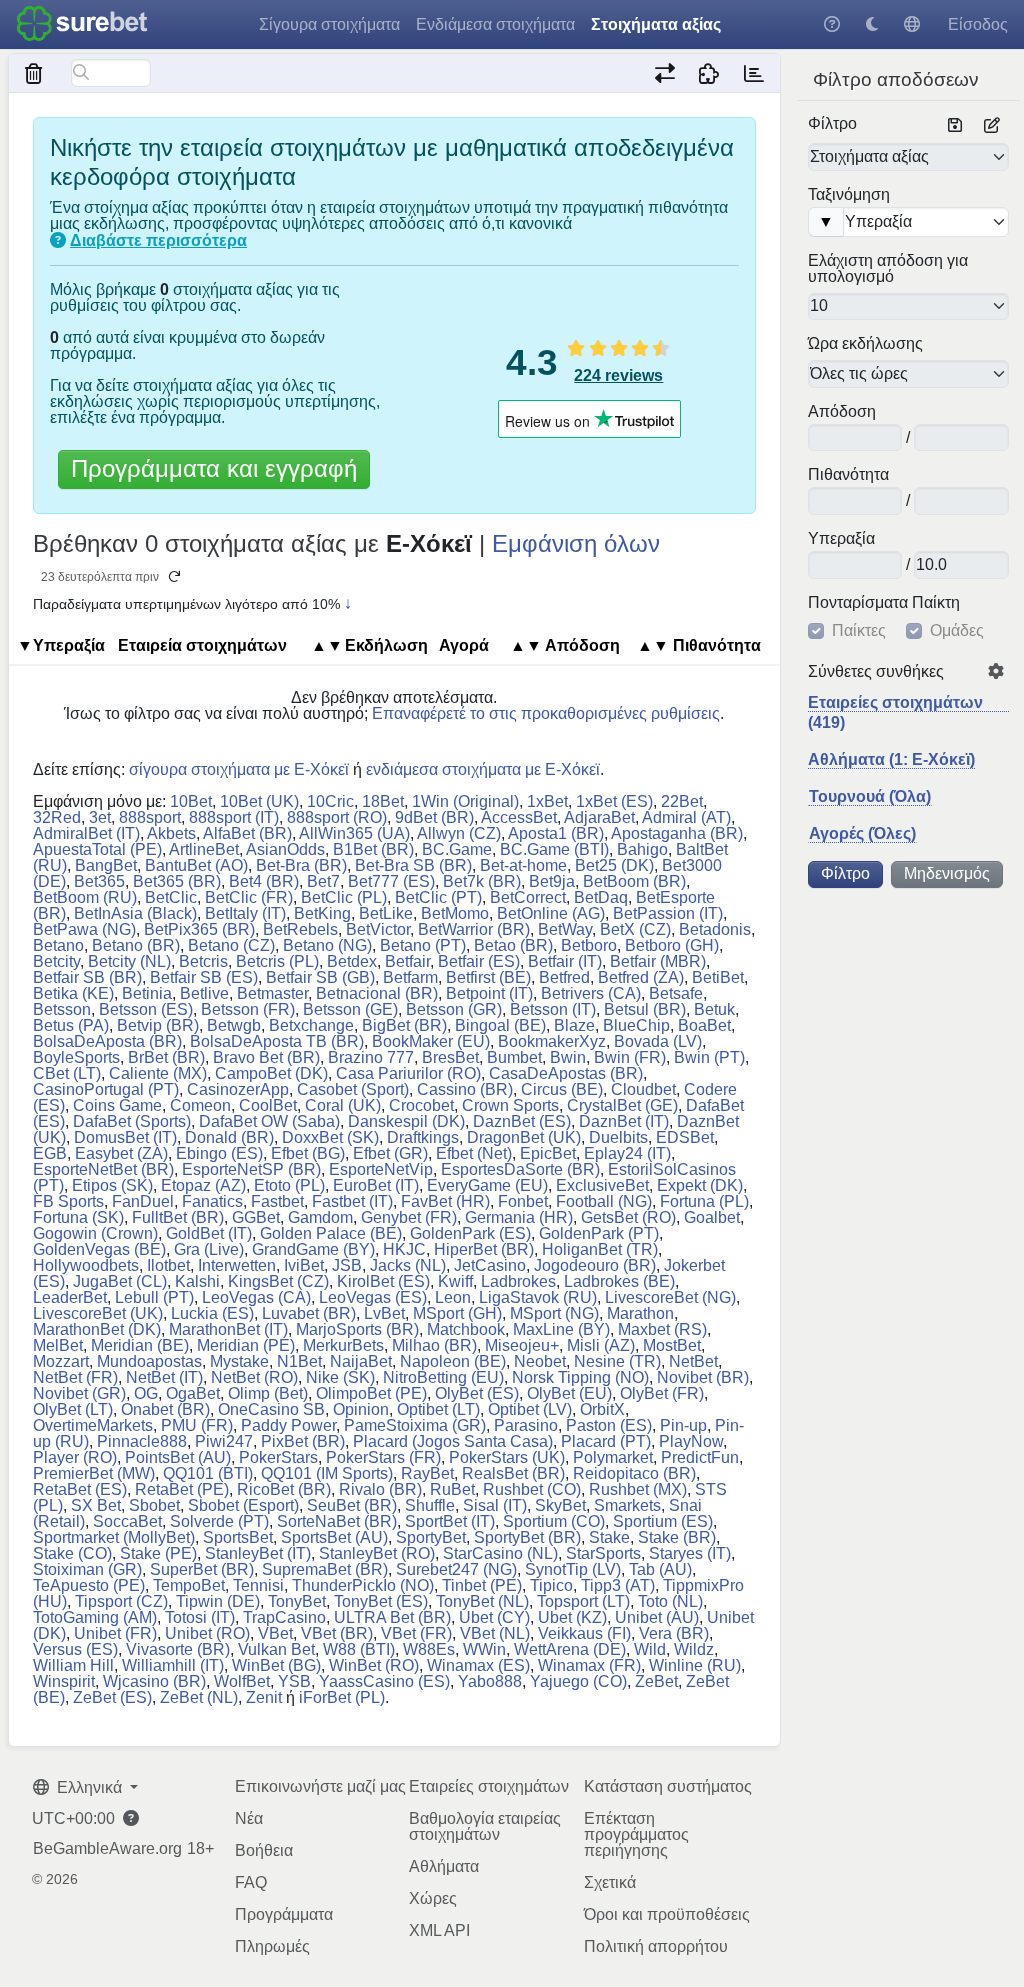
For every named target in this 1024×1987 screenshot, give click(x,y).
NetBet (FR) (75, 1377)
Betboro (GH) (672, 945)
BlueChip (636, 1025)
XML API (439, 1930)
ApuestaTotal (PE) (97, 849)
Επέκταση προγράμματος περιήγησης (636, 1834)
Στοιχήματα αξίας (656, 24)
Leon (453, 1297)
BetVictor (378, 929)
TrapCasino (284, 1617)
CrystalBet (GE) (622, 1105)
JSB (347, 1265)
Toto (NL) (670, 1601)
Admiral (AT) (686, 817)
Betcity (56, 961)
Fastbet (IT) (352, 1201)
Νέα (249, 1818)
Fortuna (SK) (78, 1217)
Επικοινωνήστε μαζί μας (320, 1786)
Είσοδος (978, 24)
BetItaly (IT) (245, 913)
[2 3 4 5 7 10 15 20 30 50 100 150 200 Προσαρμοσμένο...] (908, 307)
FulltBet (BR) (178, 1217)
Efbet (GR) (390, 1153)
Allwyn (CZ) (459, 833)
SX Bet (96, 1505)
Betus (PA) (71, 1025)
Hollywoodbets (86, 1265)
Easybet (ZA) (121, 1153)
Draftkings (423, 1137)
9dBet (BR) (434, 817)
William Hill (73, 1665)
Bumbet (514, 1057)
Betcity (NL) (129, 961)
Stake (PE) (158, 1553)
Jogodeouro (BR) (595, 1265)
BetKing (322, 913)
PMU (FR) (197, 1425)
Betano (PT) (423, 945)
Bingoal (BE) (500, 1025)
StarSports (603, 1553)
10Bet (191, 801)
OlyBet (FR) (662, 1393)
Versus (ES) (75, 1649)
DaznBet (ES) (522, 1121)
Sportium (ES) (663, 1521)
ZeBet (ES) (112, 1697)
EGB (50, 1153)
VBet (275, 1633)
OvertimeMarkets (93, 1425)
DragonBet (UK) (524, 1137)
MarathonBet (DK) (97, 1329)
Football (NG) (604, 1201)
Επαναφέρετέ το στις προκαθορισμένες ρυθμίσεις (546, 713)
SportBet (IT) (450, 1521)
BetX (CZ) (635, 929)
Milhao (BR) (434, 1345)
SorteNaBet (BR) (337, 1521)
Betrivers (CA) (591, 993)
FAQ (251, 1882)
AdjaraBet (599, 817)
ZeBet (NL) (199, 1697)
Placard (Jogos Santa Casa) (453, 1441)
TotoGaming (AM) (95, 1617)
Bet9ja (552, 881)
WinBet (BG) (276, 1665)
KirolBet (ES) (383, 1281)
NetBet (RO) (254, 1377)
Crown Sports (510, 1105)
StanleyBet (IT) (258, 1553)
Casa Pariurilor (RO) (408, 1073)
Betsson (62, 1009)
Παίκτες (859, 631)
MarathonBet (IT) (228, 1329)
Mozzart (61, 1361)
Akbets (171, 833)
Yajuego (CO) (578, 1681)
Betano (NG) (327, 945)
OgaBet (193, 1393)
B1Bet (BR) (373, 849)
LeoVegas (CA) (256, 1297)
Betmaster (272, 993)
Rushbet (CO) (532, 1489)
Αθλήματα (444, 1866)
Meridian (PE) (246, 1345)
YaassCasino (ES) (384, 1681)
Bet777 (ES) (391, 881)
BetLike (386, 913)
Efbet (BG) (308, 1153)
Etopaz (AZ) (203, 1185)
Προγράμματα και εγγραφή (214, 468)
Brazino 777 (371, 1057)
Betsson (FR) (248, 1009)
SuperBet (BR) (202, 1569)
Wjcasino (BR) (154, 1681)
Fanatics (212, 1201)
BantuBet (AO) (196, 865)
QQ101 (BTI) (208, 1473)
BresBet (450, 1057)
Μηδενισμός (947, 873)
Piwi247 (224, 1441)
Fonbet (523, 1201)
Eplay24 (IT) (627, 1153)
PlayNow (691, 1441)
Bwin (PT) (709, 1057)
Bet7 (323, 881)
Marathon (640, 1313)
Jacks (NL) (408, 1265)
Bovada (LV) (658, 1041)
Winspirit (64, 1681)
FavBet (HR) (445, 1201)
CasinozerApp (238, 1089)
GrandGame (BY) (313, 1249)
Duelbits (618, 1137)
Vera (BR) (674, 1633)
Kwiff (455, 1281)
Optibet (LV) (530, 1409)
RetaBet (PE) (182, 1489)
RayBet (427, 1473)
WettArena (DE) (570, 1649)
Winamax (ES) (478, 1665)
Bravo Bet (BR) (266, 1057)
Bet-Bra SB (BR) (413, 865)
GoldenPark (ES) (470, 1233)
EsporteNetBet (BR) (103, 1169)
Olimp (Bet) (268, 1393)
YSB (294, 1681)
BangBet (106, 865)
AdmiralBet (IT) (86, 833)
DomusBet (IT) (125, 1137)
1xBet (547, 801)
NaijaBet (361, 1361)
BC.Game (457, 849)
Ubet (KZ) (572, 1617)
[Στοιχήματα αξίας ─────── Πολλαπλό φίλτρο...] (908, 156)
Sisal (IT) (495, 1505)
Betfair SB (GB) (320, 977)
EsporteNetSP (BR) (251, 1169)
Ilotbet (168, 1265)
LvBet (384, 1313)
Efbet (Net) (474, 1153)
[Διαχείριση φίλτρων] (992, 126)
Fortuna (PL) (704, 1201)
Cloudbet (643, 1089)
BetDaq (601, 897)
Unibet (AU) (657, 1617)
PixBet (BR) (303, 1441)
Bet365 (99, 881)
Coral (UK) (343, 1105)
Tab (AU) (660, 1569)
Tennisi (258, 1585)
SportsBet (238, 1537)
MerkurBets (343, 1345)
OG (146, 1393)
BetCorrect (528, 897)
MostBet (672, 1345)
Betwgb (234, 1025)
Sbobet (154, 1505)
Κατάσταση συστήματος (668, 1786)
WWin (484, 1649)
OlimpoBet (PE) (371, 1393)
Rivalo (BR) (380, 1489)
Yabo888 (490, 1681)
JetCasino (490, 1265)
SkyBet (560, 1505)
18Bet (383, 801)
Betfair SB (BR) (87, 977)
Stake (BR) (677, 1537)
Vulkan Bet (276, 1649)
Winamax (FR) (589, 1665)
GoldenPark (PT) (599, 1233)
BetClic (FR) (249, 897)
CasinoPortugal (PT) (106, 1089)
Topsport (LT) (583, 1601)
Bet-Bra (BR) (301, 865)
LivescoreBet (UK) (98, 1313)
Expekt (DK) (700, 1185)
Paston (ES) (609, 1425)
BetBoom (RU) (85, 897)
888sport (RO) (337, 817)
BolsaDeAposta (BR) (107, 1041)
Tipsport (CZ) (121, 1601)
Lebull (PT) (154, 1297)
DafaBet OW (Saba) (269, 1121)
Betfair (407, 961)
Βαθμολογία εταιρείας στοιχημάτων (485, 1826)
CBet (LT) (67, 1073)
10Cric (330, 801)
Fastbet (277, 1201)
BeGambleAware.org (107, 1849)
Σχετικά (610, 1882)
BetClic (171, 897)
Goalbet (712, 1217)
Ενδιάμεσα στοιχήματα (495, 24)
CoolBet (268, 1105)
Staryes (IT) (690, 1553)
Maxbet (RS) (662, 1329)
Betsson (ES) (146, 1009)
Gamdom (320, 1217)
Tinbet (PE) (482, 1585)
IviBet (304, 1265)
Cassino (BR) (465, 1089)
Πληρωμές (272, 1946)
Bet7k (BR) (482, 881)
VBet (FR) (416, 1633)
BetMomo (455, 913)
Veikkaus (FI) (584, 1633)
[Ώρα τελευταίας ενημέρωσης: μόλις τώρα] (753, 73)
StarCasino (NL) (500, 1553)
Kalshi (197, 1281)
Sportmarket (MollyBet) (114, 1537)
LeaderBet (70, 1297)
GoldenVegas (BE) (99, 1249)
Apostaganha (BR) (677, 833)
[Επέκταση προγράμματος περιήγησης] (709, 73)
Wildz (694, 1649)
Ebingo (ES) (219, 1153)
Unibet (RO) (207, 1633)
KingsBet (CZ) (278, 1281)
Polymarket (613, 1457)
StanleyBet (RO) (377, 1553)
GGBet (256, 1217)
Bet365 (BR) (177, 881)
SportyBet (431, 1537)
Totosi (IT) (200, 1617)
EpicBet (548, 1153)
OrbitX (602, 1409)
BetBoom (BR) (634, 881)
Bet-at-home (523, 865)
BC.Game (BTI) (554, 849)
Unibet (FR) (115, 1633)
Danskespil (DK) (406, 1121)
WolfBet (242, 1681)
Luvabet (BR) (309, 1313)
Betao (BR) (513, 945)
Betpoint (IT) (489, 993)
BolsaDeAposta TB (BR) (277, 1041)
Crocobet (421, 1105)
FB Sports (68, 1201)
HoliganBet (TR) (600, 1249)
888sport (150, 817)
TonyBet (297, 1601)
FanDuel (143, 1201)
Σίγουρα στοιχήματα (329, 24)
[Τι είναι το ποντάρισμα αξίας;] (58, 240)
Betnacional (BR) (377, 993)
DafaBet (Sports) (132, 1121)
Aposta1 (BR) (556, 833)
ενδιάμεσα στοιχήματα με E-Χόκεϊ (483, 769)
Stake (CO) (72, 1553)
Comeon (200, 1105)
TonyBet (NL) (482, 1601)
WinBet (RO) (374, 1665)
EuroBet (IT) (376, 1185)
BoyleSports (76, 1057)
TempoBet (189, 1585)
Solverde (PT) (219, 1521)
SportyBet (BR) (527, 1537)
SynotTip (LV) (573, 1569)
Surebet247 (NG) (456, 1569)
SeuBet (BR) (352, 1505)
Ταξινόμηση (849, 195)
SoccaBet (127, 1521)
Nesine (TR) (617, 1361)
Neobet (540, 1361)
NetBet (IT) (164, 1377)
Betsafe (676, 993)
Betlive (204, 993)
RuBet (452, 1489)
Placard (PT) (606, 1441)
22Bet (682, 801)
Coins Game (117, 1105)
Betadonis (715, 929)
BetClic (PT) (438, 897)
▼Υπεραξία (61, 645)
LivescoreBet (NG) (670, 1297)
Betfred (564, 977)
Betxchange (311, 1025)
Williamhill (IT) (173, 1665)
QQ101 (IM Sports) (327, 1473)
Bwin (568, 1057)
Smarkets (627, 1505)
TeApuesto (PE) (89, 1585)
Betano (58, 945)
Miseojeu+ (522, 1345)
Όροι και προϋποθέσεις (667, 1914)
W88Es (429, 1649)
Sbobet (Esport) (243, 1505)
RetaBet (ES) (80, 1489)
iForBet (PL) (342, 1697)
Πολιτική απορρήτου (656, 1946)
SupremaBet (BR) (325, 1569)
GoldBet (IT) (209, 1233)
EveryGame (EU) (487, 1185)
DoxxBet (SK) (330, 1137)
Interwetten (237, 1265)
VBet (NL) (495, 1633)
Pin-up (683, 1425)
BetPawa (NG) (84, 929)
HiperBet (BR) (484, 1249)
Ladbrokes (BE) (619, 1281)
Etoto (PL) (289, 1185)
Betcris (203, 961)
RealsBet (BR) (513, 1473)
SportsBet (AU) (334, 1537)
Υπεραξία (841, 539)
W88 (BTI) (359, 1649)
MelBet (58, 1345)
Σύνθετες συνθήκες (876, 672)
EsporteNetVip (381, 1169)
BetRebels (300, 929)
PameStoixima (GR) (415, 1425)
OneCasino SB (271, 1409)
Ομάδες (957, 631)
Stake (609, 1537)
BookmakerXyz (552, 1041)
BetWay (565, 929)
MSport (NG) (554, 1313)
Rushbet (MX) (638, 1489)
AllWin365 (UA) (354, 833)
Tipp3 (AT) (618, 1585)
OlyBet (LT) (73, 1409)
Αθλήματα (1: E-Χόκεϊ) (891, 759)
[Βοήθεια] (832, 24)
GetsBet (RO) (628, 1217)
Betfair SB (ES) (204, 977)
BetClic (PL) (344, 897)
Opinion (361, 1409)
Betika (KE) (73, 993)
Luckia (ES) (212, 1313)
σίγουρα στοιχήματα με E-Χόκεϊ (239, 769)
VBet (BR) (337, 1633)
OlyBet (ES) (477, 1393)
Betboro (589, 945)
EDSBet (685, 1137)
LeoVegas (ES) (373, 1297)
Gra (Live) (209, 1249)
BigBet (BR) (404, 1025)
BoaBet (704, 1025)
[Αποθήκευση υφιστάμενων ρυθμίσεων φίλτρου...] (955, 126)
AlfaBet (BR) (247, 833)
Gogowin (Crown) (95, 1233)
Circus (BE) (562, 1089)
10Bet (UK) (259, 801)
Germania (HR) (519, 1217)
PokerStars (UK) (507, 1457)
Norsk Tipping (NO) (580, 1377)
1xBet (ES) (614, 801)
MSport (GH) (457, 1313)
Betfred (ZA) (641, 977)
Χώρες (433, 1898)
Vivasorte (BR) (178, 1649)
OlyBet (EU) (569, 1393)
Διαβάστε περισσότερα (158, 240)
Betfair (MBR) (658, 961)
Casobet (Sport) (353, 1089)
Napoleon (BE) (453, 1361)
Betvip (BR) (158, 1025)
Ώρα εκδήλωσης (865, 344)
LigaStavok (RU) (538, 1297)
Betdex (352, 961)
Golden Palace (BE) (331, 1233)
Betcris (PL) (277, 961)
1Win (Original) (465, 801)
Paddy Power (288, 1425)
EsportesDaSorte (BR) (520, 1169)
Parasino (526, 1425)
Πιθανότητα (848, 475)
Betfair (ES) (479, 961)
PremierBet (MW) (94, 1473)
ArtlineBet (204, 849)
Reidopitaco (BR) (634, 1473)
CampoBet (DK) (271, 1073)
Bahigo (642, 849)
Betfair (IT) (565, 961)
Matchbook (466, 1329)
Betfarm (410, 977)
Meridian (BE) (140, 1345)
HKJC (404, 1249)
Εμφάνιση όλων (576, 543)
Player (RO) (75, 1457)
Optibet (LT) (438, 1409)
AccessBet (519, 817)
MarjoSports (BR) (357, 1329)
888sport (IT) (234, 817)
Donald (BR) (229, 1137)
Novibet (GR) (79, 1393)
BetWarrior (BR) (474, 929)
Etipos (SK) (112, 1185)
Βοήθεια (264, 1850)
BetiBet (718, 977)
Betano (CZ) (231, 945)
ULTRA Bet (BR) (392, 1617)
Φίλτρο (832, 124)
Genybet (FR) (409, 1217)
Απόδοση (842, 412)
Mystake (239, 1361)
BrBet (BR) (166, 1057)
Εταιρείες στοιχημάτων (489, 1786)
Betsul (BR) (645, 1009)
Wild (650, 1649)
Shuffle (430, 1505)
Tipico (551, 1585)
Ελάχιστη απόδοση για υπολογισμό (888, 269)
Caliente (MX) (158, 1073)
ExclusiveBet (602, 1185)
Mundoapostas (149, 1361)
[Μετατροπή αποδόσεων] (664, 73)
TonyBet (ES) (381, 1601)
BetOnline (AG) (551, 913)
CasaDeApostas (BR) (566, 1073)
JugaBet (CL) (120, 1281)
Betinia (147, 993)
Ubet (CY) (494, 1617)
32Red (57, 817)
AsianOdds (285, 849)
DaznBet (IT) (624, 1121)
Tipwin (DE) (218, 1601)
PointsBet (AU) (178, 1457)
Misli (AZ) (601, 1345)
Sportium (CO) (554, 1521)
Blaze (574, 1025)
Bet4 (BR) (264, 881)
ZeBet (656, 1681)
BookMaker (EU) (431, 1041)
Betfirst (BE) (488, 977)
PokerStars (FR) (383, 1457)
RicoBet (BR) (284, 1489)
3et (100, 817)
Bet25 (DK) (614, 865)
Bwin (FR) (630, 1057)
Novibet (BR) (703, 1377)
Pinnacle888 (142, 1441)
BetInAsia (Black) (135, 913)
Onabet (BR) (165, 1409)
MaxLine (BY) (561, 1329)
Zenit (264, 1697)
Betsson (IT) (553, 1009)
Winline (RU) (695, 1665)
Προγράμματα (284, 1914)
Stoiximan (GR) (87, 1569)
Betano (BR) (136, 945)
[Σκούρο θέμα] (872, 24)
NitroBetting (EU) (443, 1377)
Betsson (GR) (454, 1009)
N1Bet (299, 1361)
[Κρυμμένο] (34, 73)
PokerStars (278, 1457)
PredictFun (700, 1457)
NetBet (693, 1361)
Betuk (714, 1009)
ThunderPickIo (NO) (363, 1585)
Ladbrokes (518, 1281)
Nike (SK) (340, 1377)
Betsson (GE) (350, 1009)
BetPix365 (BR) (199, 929)
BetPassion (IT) (668, 913)
